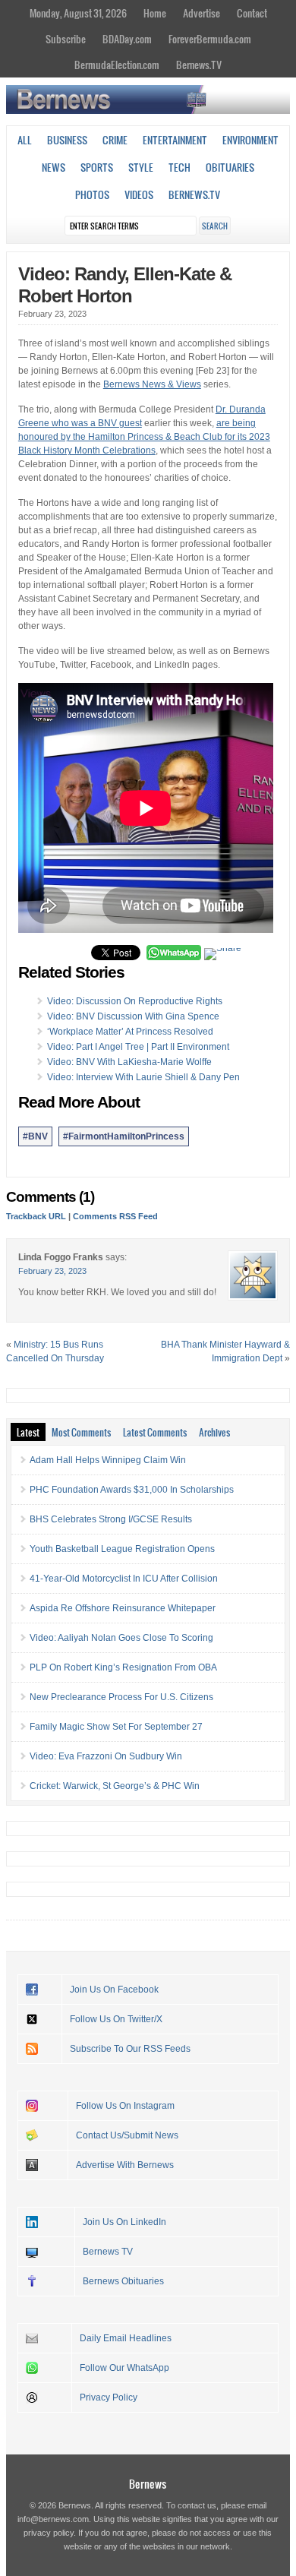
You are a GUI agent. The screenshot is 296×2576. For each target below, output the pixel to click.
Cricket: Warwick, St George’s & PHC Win (115, 1786)
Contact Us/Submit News (127, 2135)
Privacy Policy (109, 2397)
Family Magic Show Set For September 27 (116, 1727)
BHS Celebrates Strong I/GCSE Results (111, 1519)
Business (67, 140)
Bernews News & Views (152, 384)
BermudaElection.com (117, 65)
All (25, 140)
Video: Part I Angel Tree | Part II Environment (138, 1047)
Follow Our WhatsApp (124, 2368)
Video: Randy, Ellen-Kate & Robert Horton (125, 285)
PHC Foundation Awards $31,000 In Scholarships (132, 1490)
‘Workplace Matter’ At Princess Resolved (130, 1032)
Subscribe (66, 39)
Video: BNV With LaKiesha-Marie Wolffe (129, 1062)
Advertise (202, 13)
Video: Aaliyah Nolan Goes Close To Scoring (121, 1638)
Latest (28, 1432)
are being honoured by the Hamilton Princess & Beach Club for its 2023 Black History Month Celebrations (144, 437)
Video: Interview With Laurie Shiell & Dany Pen (143, 1077)
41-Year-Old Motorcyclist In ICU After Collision (124, 1579)
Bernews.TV (199, 65)
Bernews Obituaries (123, 2281)
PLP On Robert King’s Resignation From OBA (123, 1667)
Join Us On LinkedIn (124, 2222)
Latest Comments (155, 1432)
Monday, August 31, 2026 (78, 13)
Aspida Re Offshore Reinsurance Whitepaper (123, 1608)
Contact (252, 13)
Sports (97, 167)
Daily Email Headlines (126, 2338)
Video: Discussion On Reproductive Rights (135, 1001)
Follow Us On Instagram (125, 2106)
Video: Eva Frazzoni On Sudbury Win (106, 1756)
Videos (139, 194)
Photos (92, 194)
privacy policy (49, 2533)
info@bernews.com (53, 2519)
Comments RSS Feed (115, 1216)
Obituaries (230, 167)
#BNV (35, 1136)
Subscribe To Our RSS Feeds (130, 2049)
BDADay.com (127, 39)
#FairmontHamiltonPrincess (124, 1136)
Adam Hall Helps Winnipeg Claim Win (108, 1460)
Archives (214, 1432)
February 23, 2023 (52, 1271)
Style (141, 167)
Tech (179, 167)
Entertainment (175, 140)
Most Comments (81, 1432)
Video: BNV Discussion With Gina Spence (133, 1016)
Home (155, 13)
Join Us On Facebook (114, 1990)
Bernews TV (108, 2252)
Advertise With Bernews (125, 2165)
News (54, 167)
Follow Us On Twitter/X (116, 2019)
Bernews (148, 2484)
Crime (115, 140)
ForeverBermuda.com (210, 39)
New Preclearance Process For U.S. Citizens (121, 1697)
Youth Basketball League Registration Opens (122, 1549)
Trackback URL (36, 1216)
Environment (250, 140)
